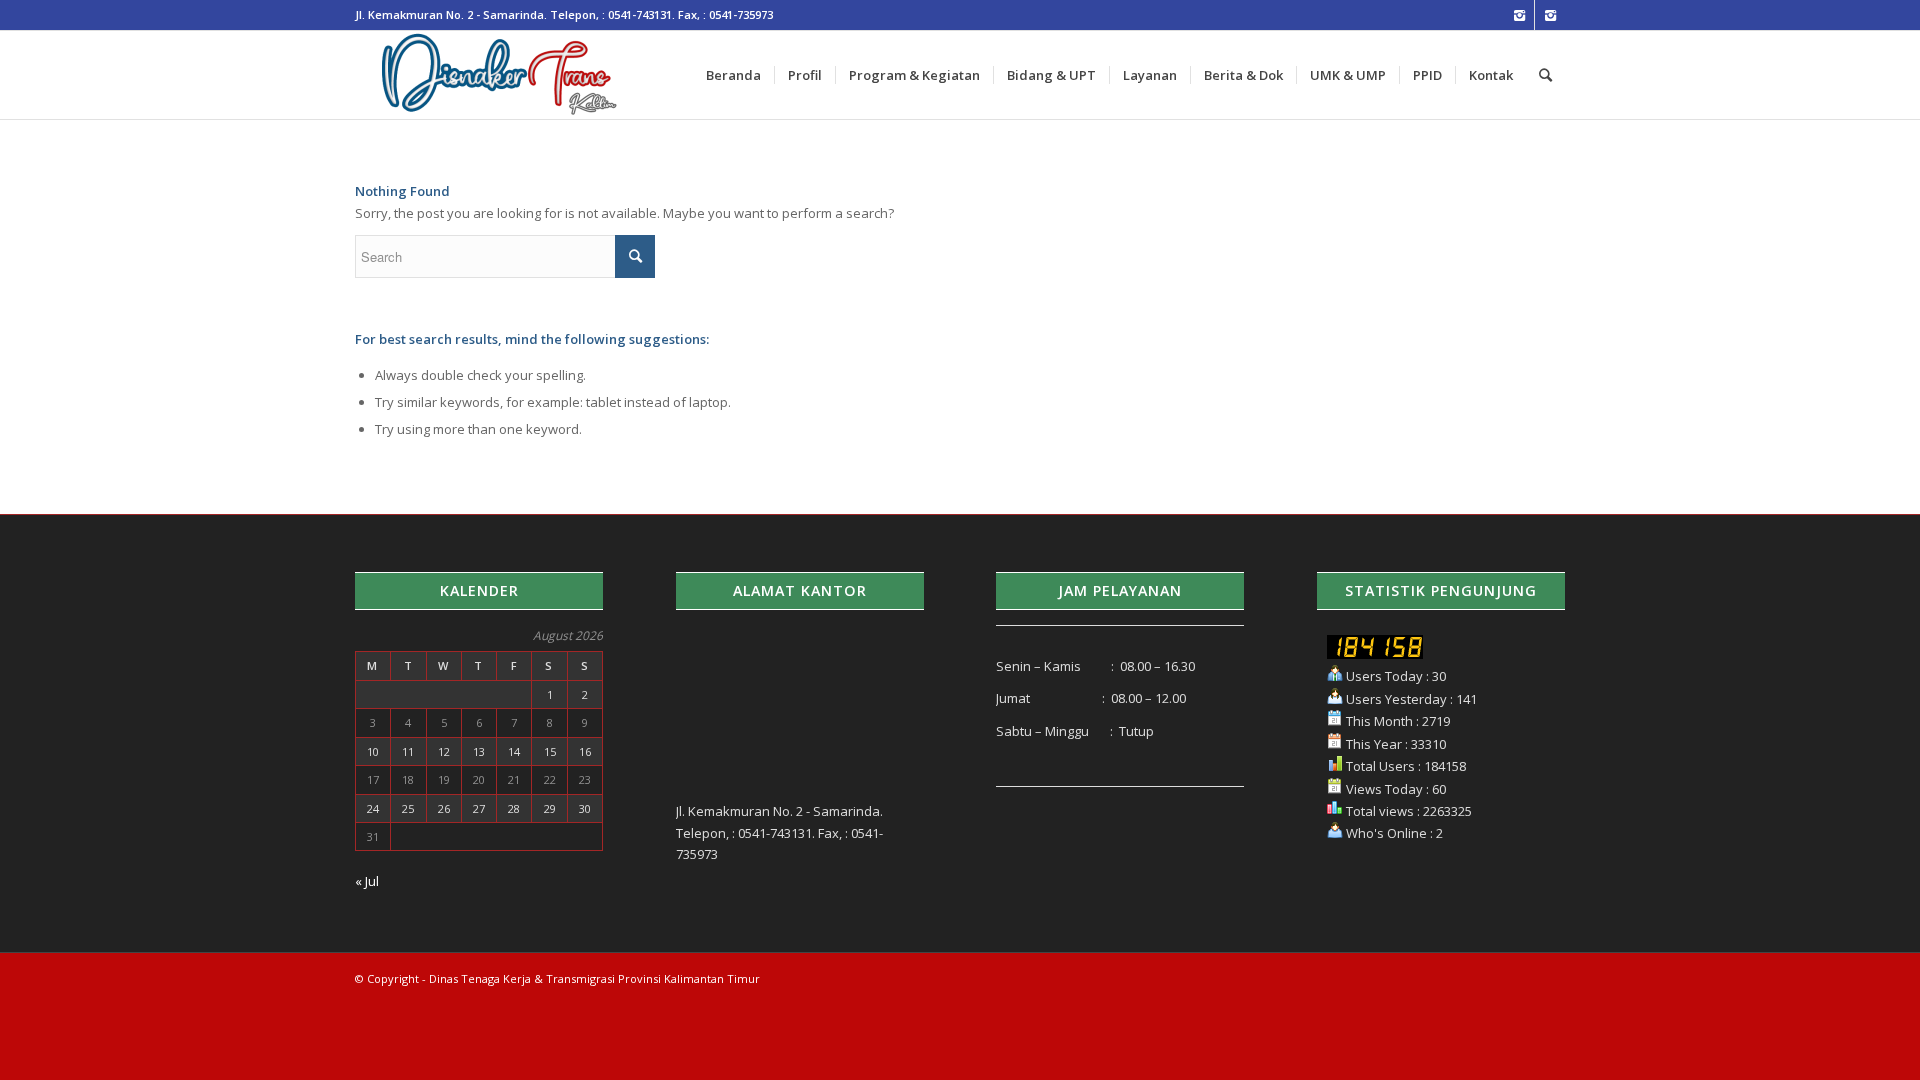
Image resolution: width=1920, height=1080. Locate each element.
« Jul (367, 881)
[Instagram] (1519, 15)
